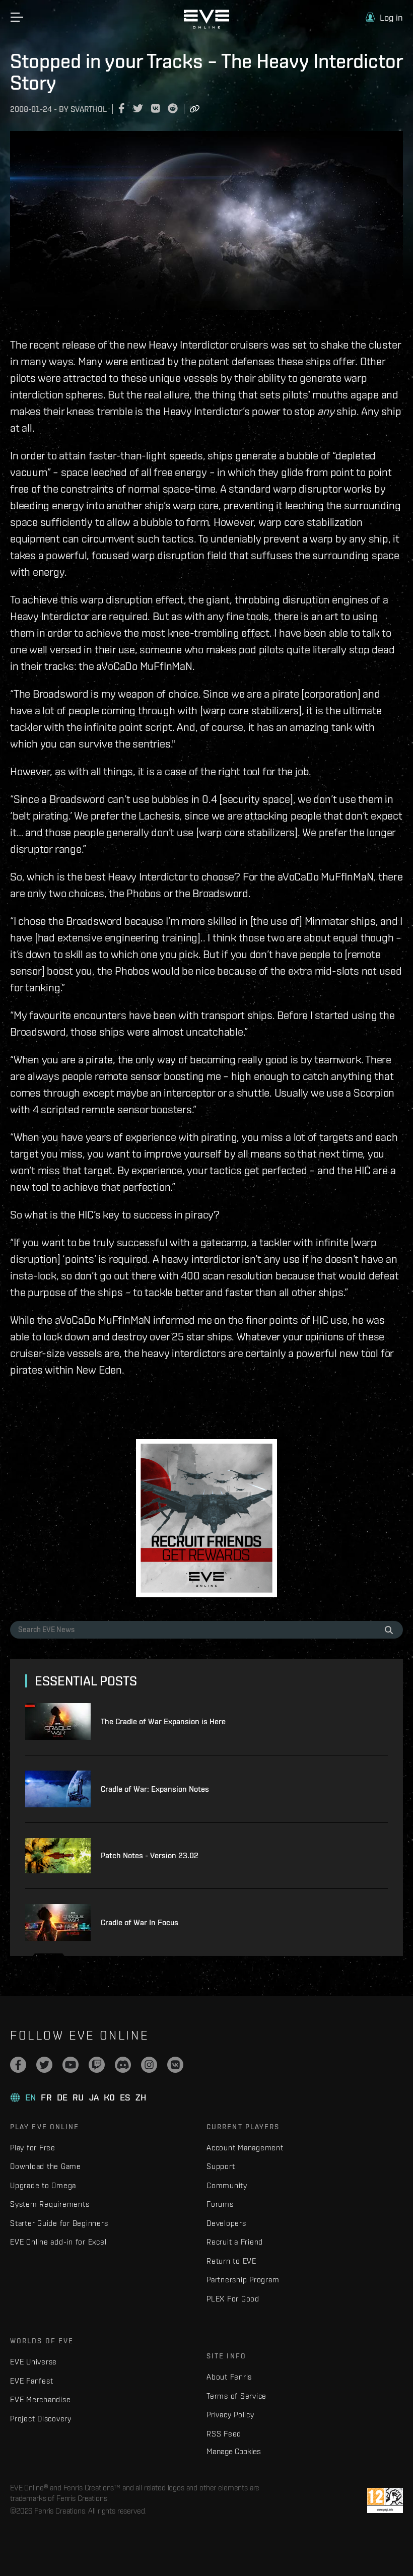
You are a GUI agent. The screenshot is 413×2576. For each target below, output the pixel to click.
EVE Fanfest (31, 2381)
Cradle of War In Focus (140, 1922)
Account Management (245, 2148)
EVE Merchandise (40, 2399)
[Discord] (123, 2065)
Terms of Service (236, 2396)
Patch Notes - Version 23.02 (150, 1855)
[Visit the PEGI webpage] (385, 2500)
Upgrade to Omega (43, 2185)
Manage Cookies (234, 2451)
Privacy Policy (230, 2415)
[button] (384, 17)
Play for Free (33, 2148)
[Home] (206, 26)
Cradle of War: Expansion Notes (155, 1789)
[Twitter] (44, 2065)
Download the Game (46, 2166)
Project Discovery (41, 2419)
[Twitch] (97, 2065)
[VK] (175, 2065)
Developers (226, 2223)
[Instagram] (149, 2065)
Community (227, 2185)
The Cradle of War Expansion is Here (163, 1721)
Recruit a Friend (235, 2242)
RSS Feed (224, 2434)
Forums (220, 2204)
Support (221, 2166)
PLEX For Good (233, 2299)
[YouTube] (71, 2065)
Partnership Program (243, 2280)
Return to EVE (231, 2261)
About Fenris (229, 2377)
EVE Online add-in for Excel (58, 2242)
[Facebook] (18, 2065)
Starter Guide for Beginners (59, 2223)
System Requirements (50, 2204)
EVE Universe (33, 2362)
